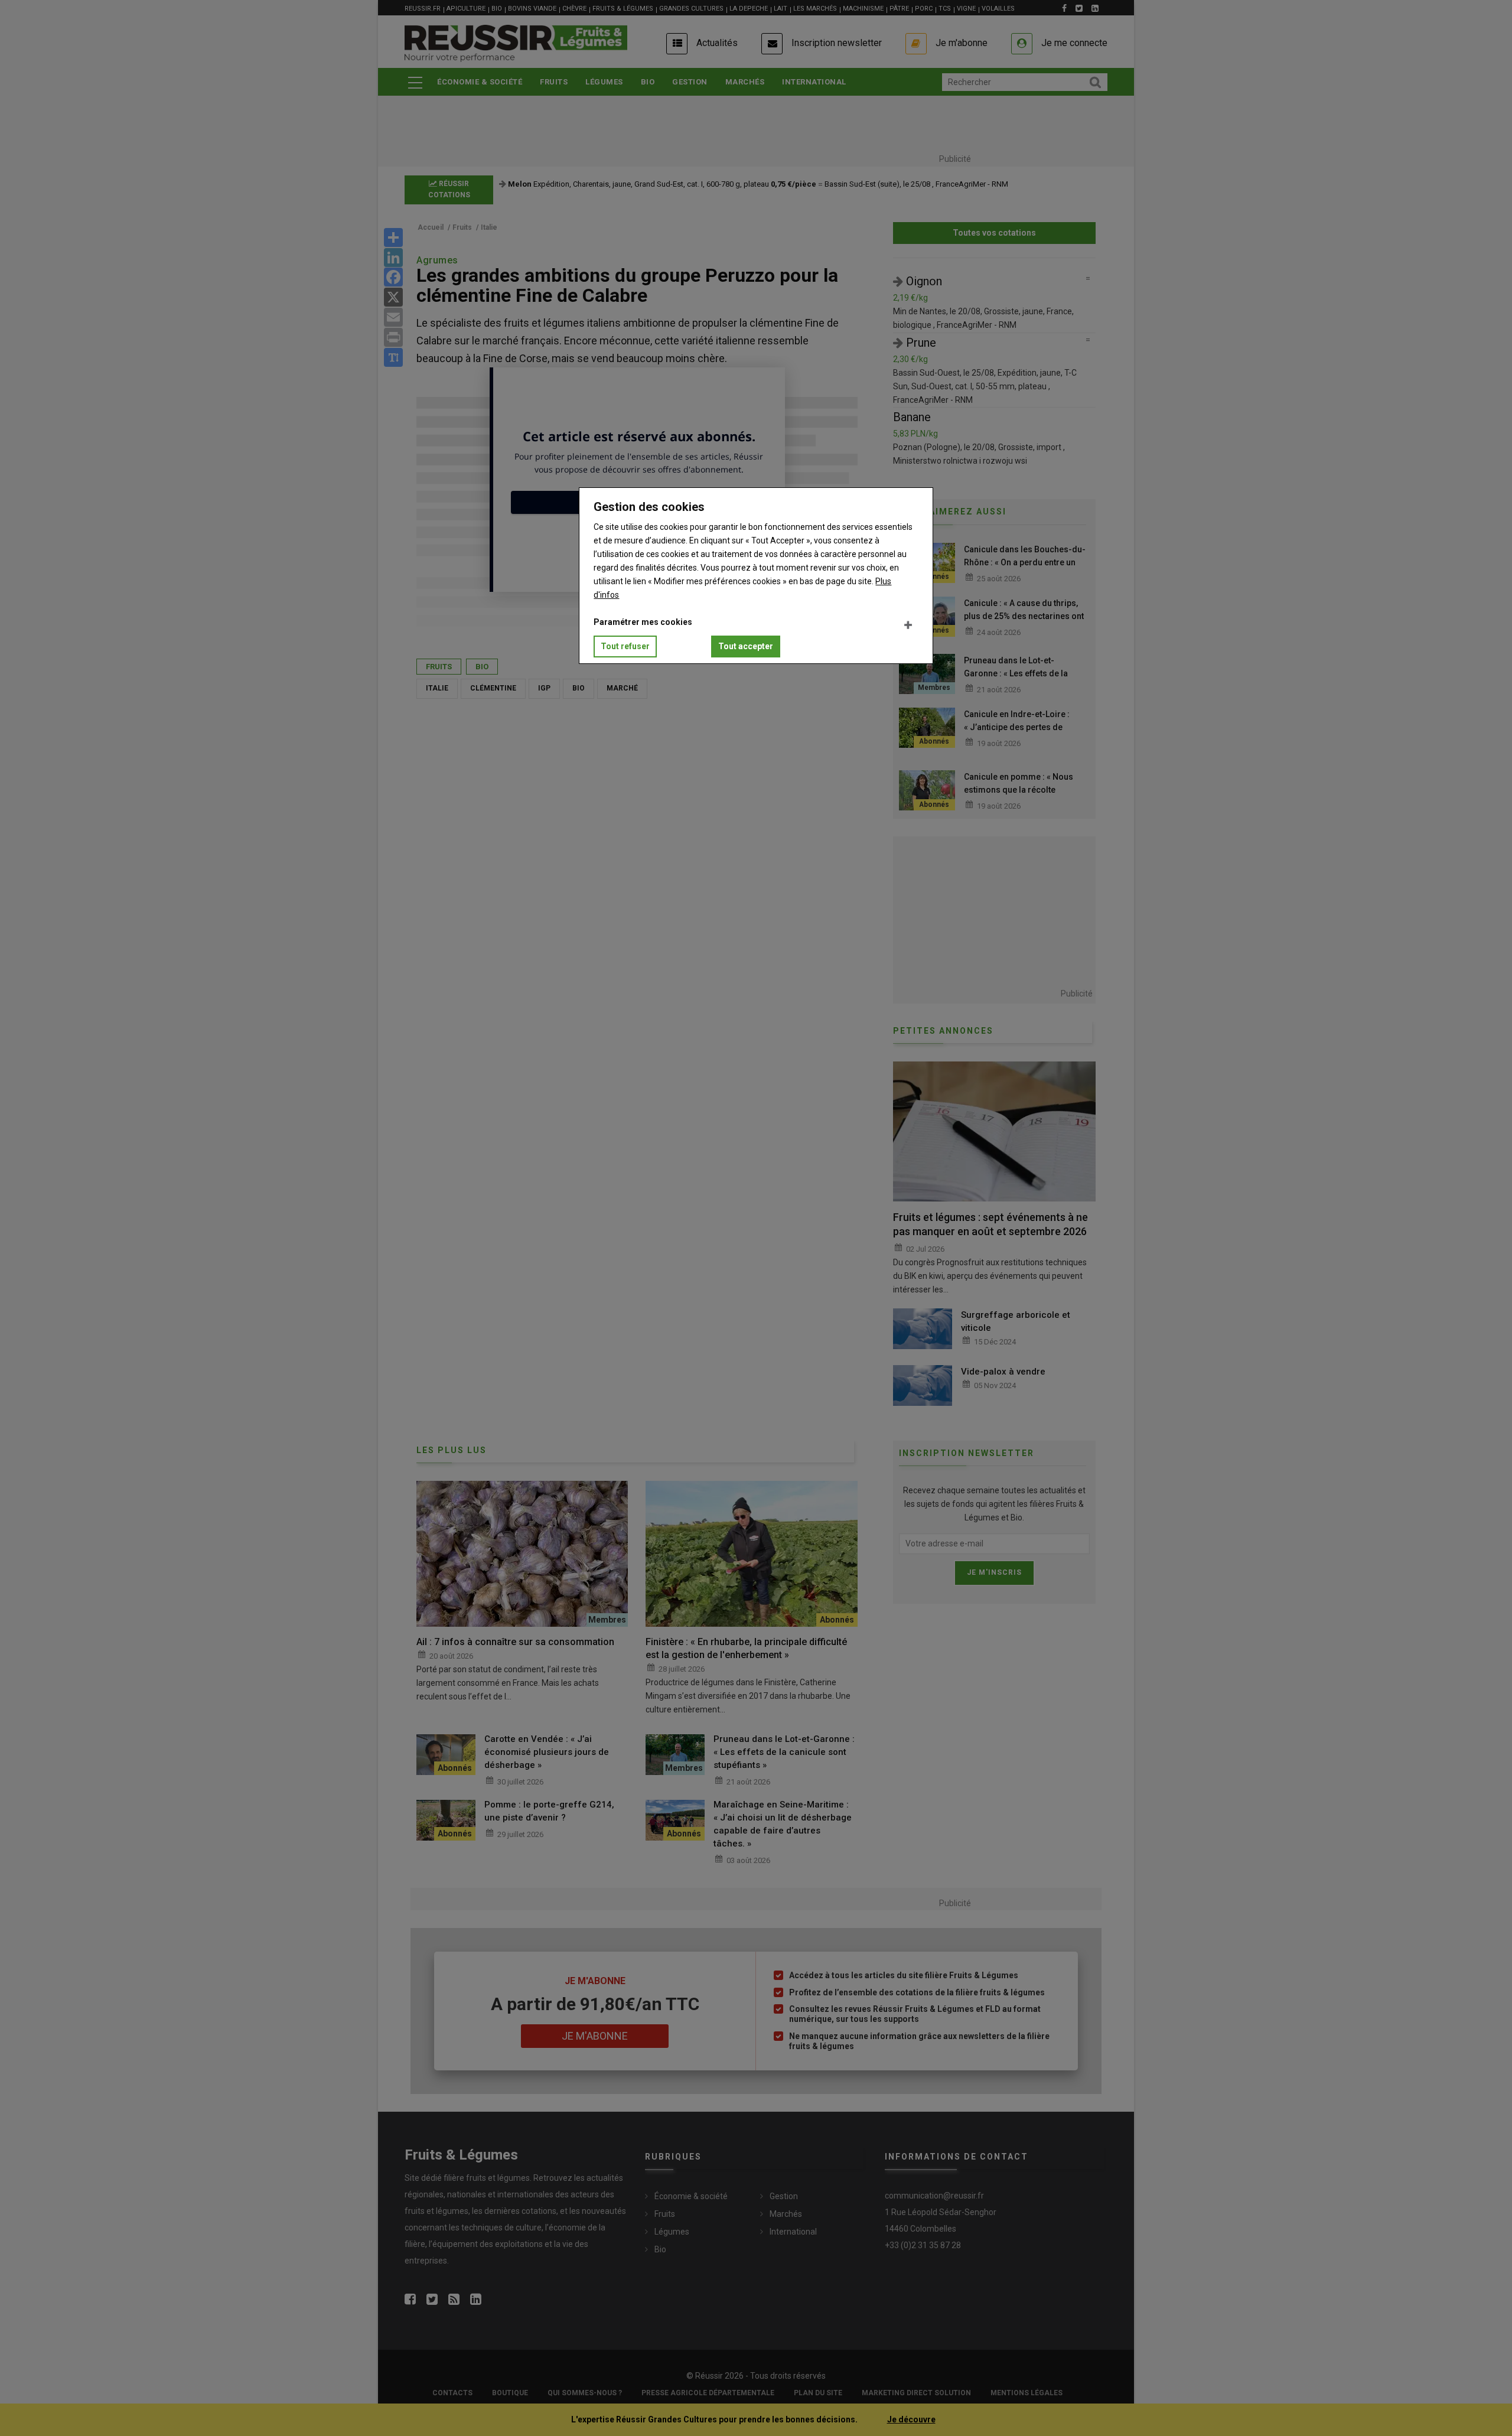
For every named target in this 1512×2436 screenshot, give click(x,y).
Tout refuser (625, 646)
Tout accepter (746, 646)
